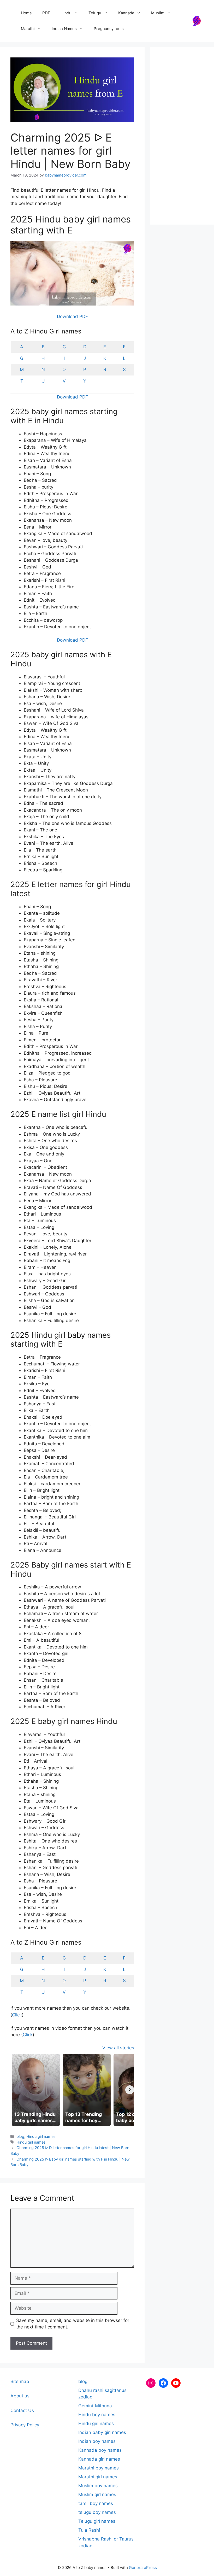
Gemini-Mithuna (95, 2406)
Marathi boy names (99, 2468)
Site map (20, 2381)
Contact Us (22, 2410)
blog (20, 2136)
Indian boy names (97, 2441)
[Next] (130, 2090)
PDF (46, 13)
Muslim (158, 13)
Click (17, 2015)
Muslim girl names (97, 2495)
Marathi (28, 29)
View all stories (118, 2048)
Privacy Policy (25, 2425)
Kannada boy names (100, 2450)
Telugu (95, 13)
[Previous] (15, 2090)
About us (20, 2396)
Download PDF (72, 316)
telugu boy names (97, 2512)
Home (26, 13)
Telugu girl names (97, 2521)
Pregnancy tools (109, 29)
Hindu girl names (41, 2136)
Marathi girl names (98, 2477)
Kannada (126, 13)
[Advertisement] (182, 136)
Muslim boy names (98, 2486)
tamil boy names (96, 2503)
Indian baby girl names (102, 2432)
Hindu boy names (97, 2415)
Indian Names (64, 29)
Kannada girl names (99, 2459)
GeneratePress (143, 2568)
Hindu (66, 13)
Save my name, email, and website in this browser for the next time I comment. (73, 2324)
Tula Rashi (89, 2530)
